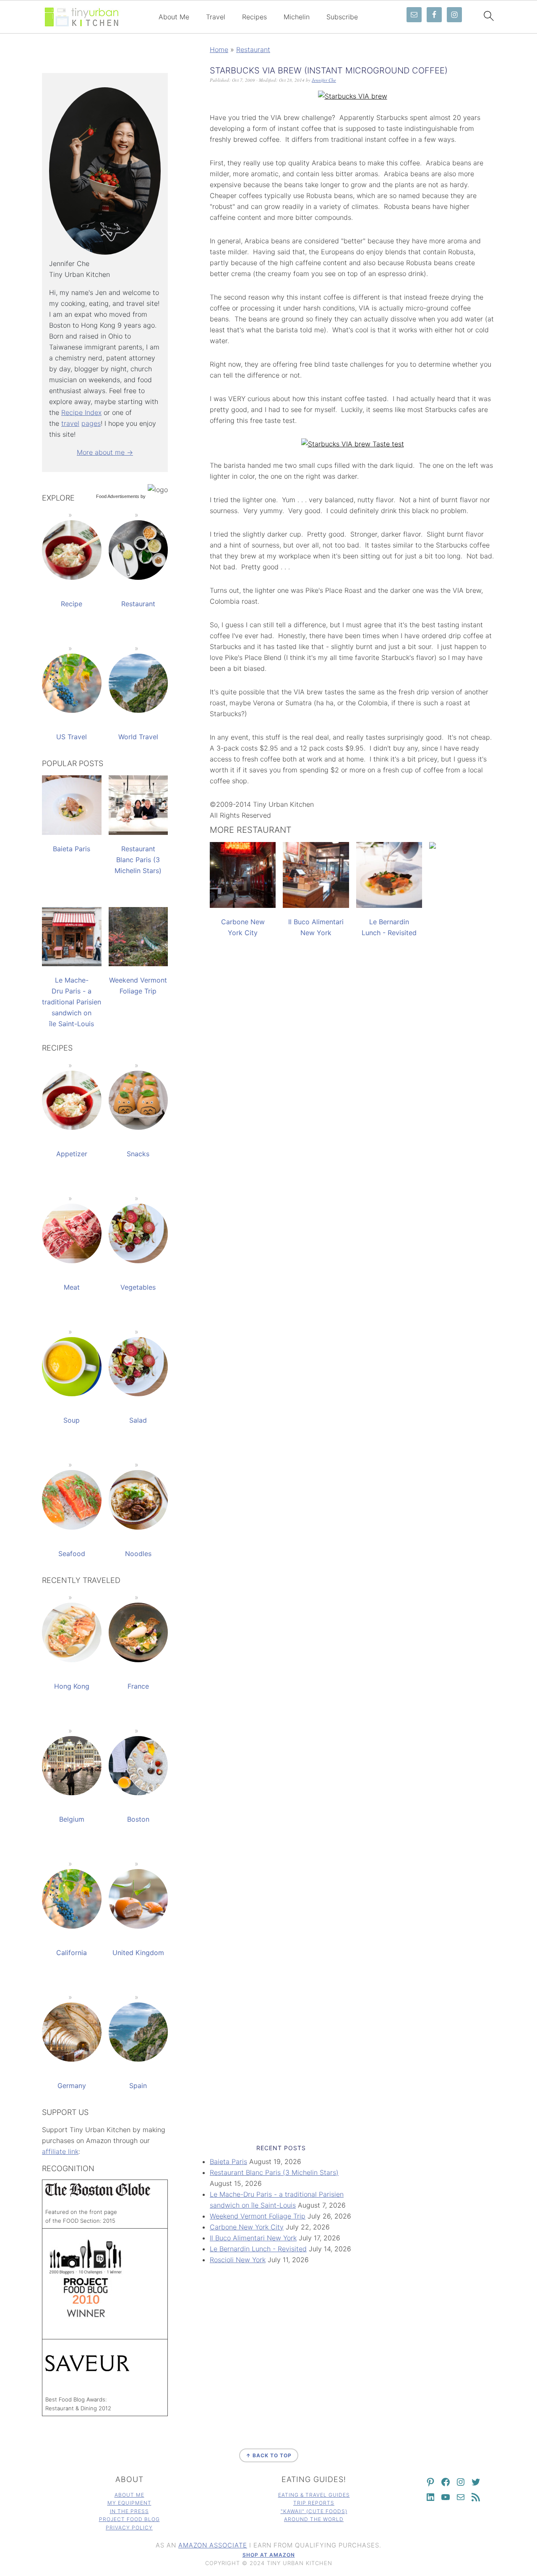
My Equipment (129, 2503)
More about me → (105, 452)
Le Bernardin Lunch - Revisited (258, 2249)
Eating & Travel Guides (314, 2495)
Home (219, 50)
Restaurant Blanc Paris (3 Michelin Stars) (274, 2172)
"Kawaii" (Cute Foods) (314, 2511)
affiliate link (60, 2151)
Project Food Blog (129, 2519)
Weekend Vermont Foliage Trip (258, 2216)
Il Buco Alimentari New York (253, 2238)
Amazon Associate (213, 2545)
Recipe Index (81, 412)
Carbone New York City (247, 2227)
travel (70, 423)
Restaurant (253, 50)
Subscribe (342, 17)
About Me (174, 17)
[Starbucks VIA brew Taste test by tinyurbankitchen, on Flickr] (353, 444)
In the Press (129, 2511)
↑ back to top (269, 2455)
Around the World (314, 2519)
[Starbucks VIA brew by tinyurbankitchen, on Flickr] (353, 96)
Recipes (254, 17)
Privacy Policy (129, 2528)
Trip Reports (314, 2503)
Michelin (297, 17)
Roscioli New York (238, 2260)
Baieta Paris (228, 2161)
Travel (216, 17)
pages (91, 423)
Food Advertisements (118, 496)
